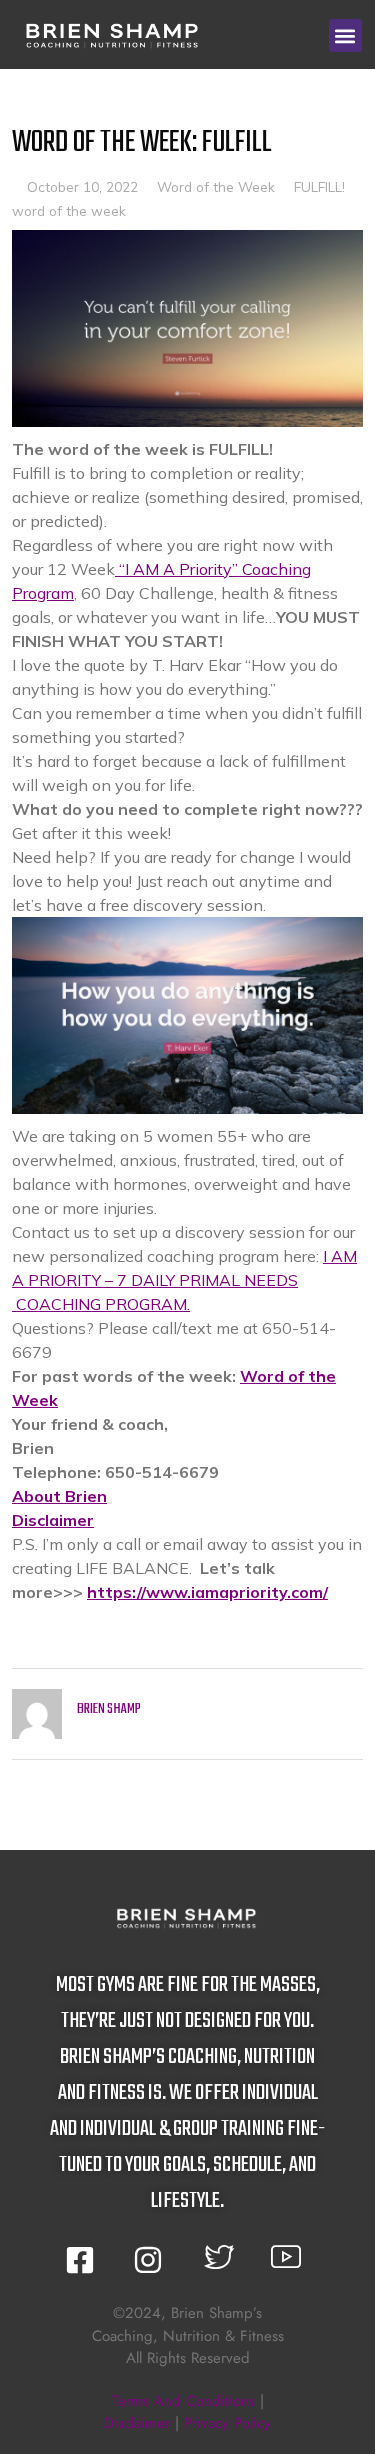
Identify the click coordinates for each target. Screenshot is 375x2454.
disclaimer (137, 2423)
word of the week (69, 210)
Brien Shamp (109, 1709)
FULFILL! (319, 186)
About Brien (59, 1496)
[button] (345, 35)
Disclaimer (53, 1520)
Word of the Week (216, 186)
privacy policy (227, 2423)
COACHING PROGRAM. (101, 1304)
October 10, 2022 (82, 186)
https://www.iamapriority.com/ (207, 1592)
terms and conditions (183, 2401)
